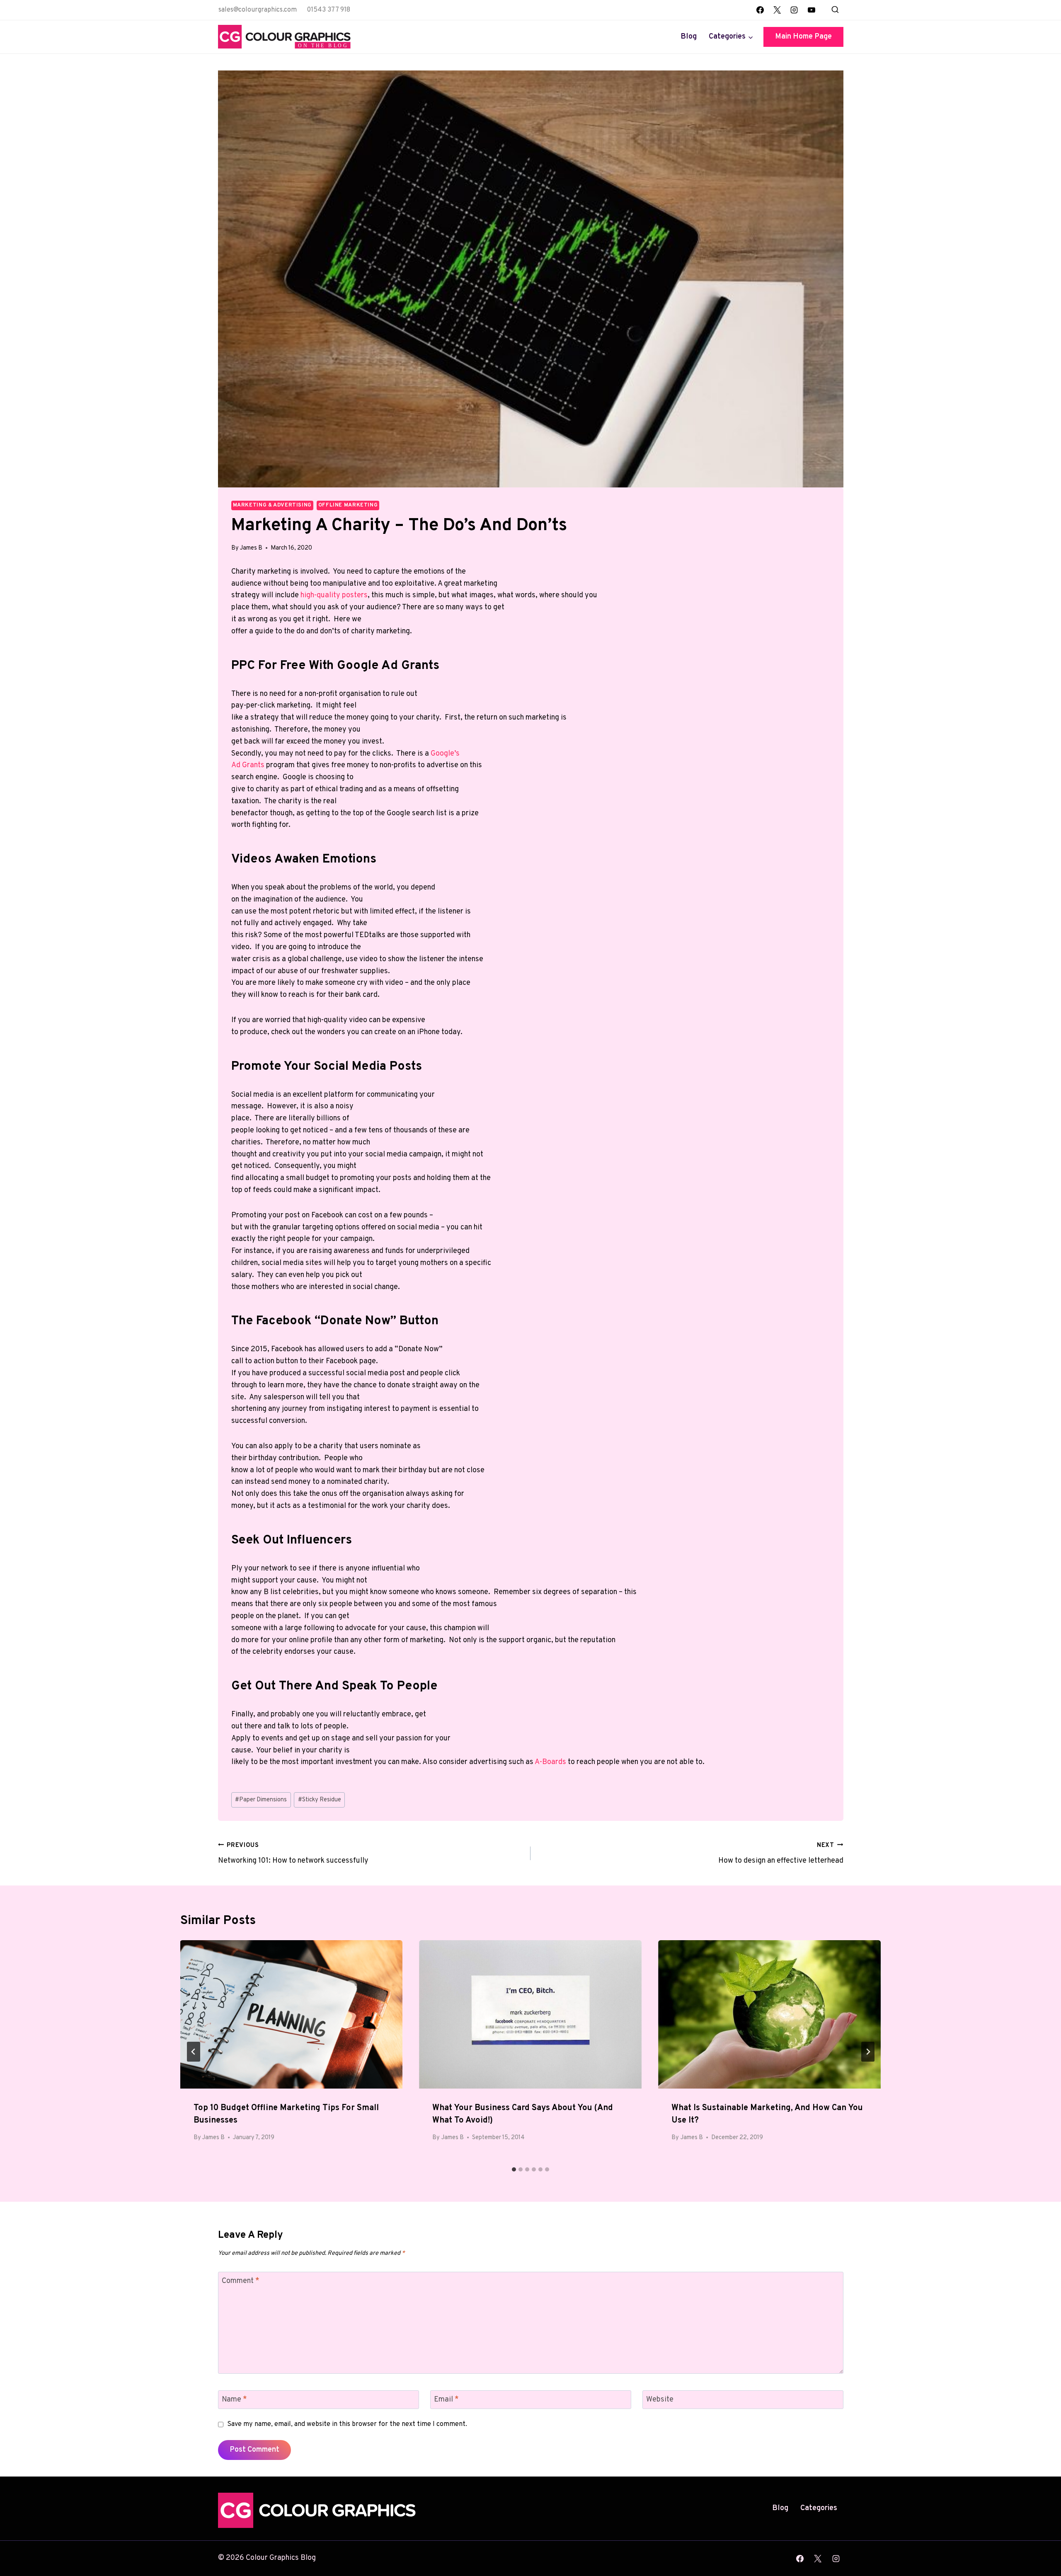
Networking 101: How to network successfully (293, 1854)
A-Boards (550, 1762)
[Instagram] (794, 10)
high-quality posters (334, 595)
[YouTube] (811, 10)
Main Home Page (803, 37)
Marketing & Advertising (273, 505)
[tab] (514, 2169)
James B (251, 548)
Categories (819, 2508)
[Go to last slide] (194, 2052)
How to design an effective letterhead (781, 1854)
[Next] (868, 2052)
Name (234, 2400)
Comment (241, 2281)
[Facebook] (760, 10)
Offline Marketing (348, 505)
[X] (777, 10)
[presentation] (292, 2014)
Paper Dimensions (261, 1800)
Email (446, 2400)
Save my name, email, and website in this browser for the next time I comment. (347, 2424)
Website (660, 2400)
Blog (689, 37)
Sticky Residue (320, 1800)
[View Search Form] (835, 10)
